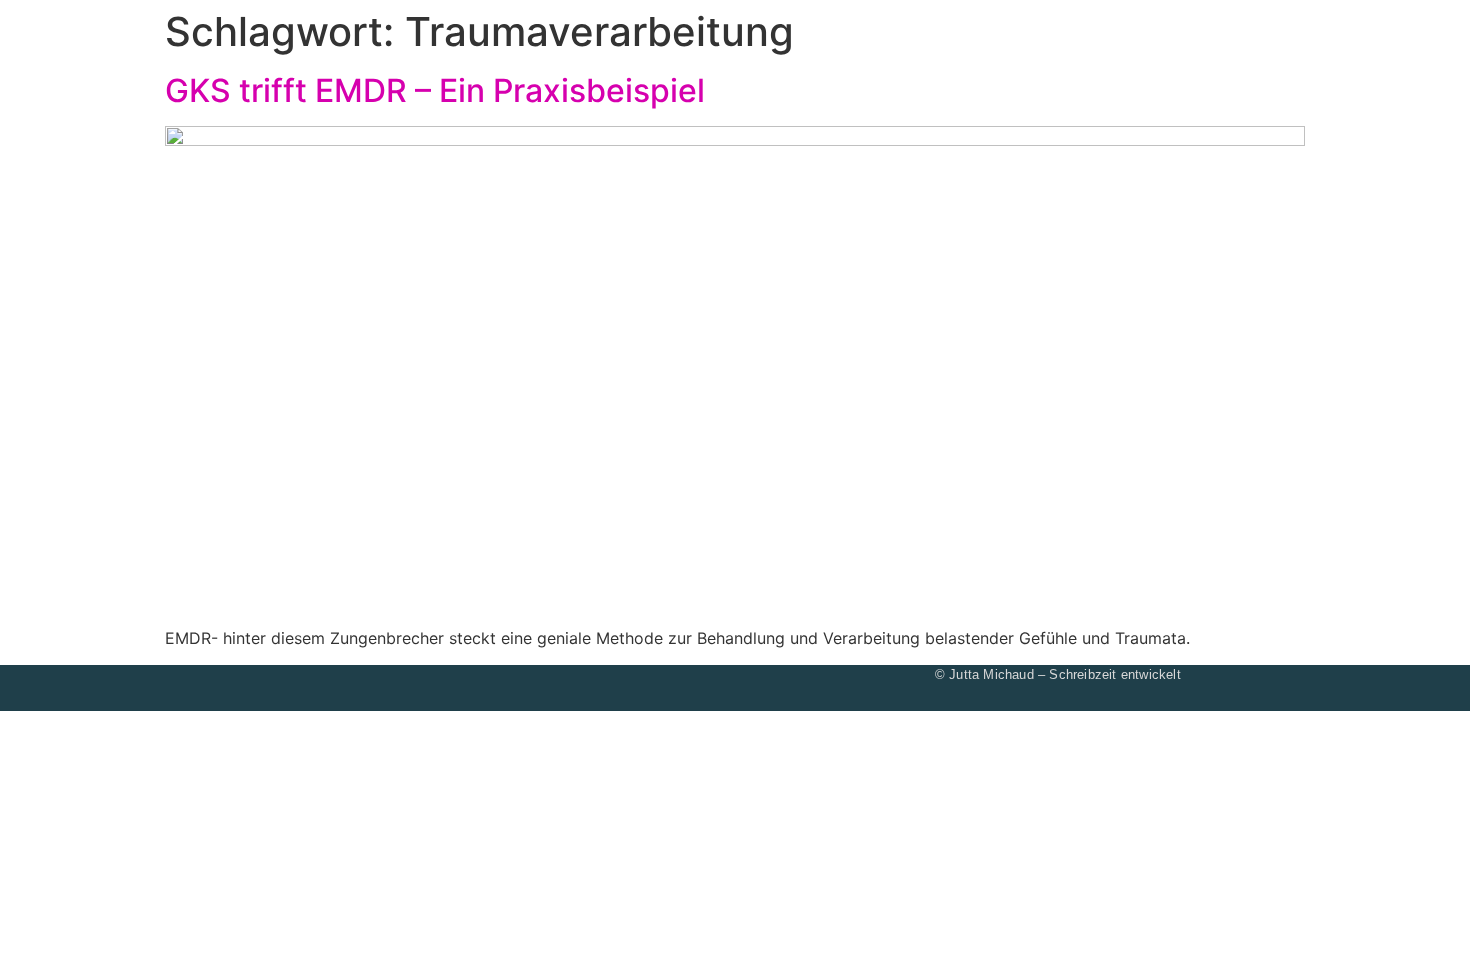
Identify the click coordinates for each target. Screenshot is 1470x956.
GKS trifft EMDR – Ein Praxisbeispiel (435, 90)
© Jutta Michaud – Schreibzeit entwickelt (1058, 674)
